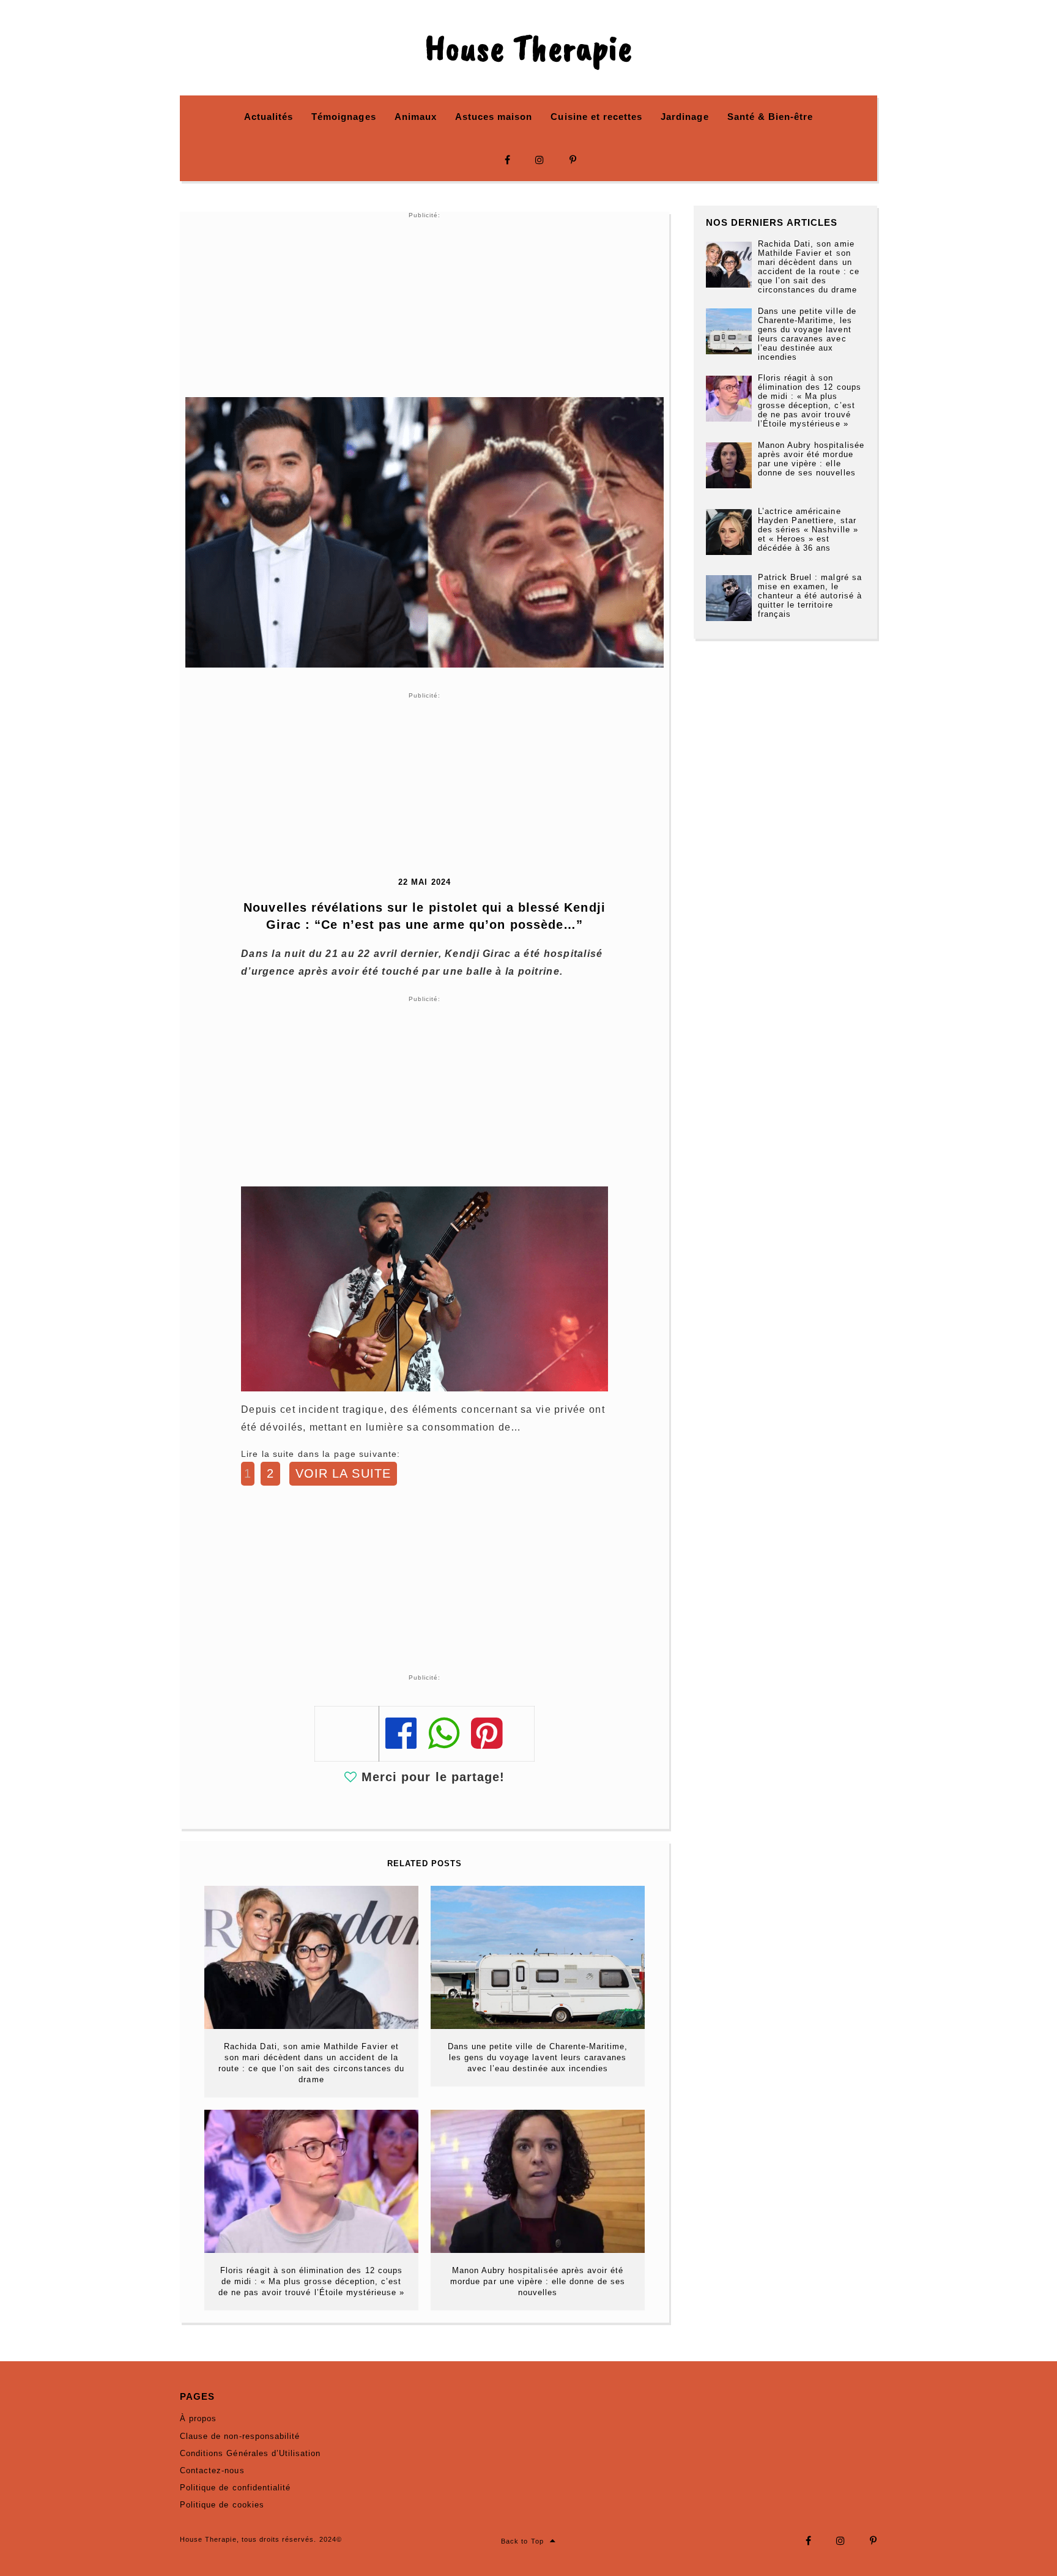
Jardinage (684, 117)
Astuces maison (494, 117)
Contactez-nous (212, 2470)
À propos (198, 2418)
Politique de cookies (222, 2505)
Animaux (416, 117)
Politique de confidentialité (235, 2488)
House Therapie (528, 48)
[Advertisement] (425, 305)
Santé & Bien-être (770, 117)
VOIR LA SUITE (343, 1473)
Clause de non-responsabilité (240, 2436)
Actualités (269, 117)
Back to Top (522, 2541)
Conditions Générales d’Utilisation (250, 2453)
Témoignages (343, 117)
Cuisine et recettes (596, 117)
